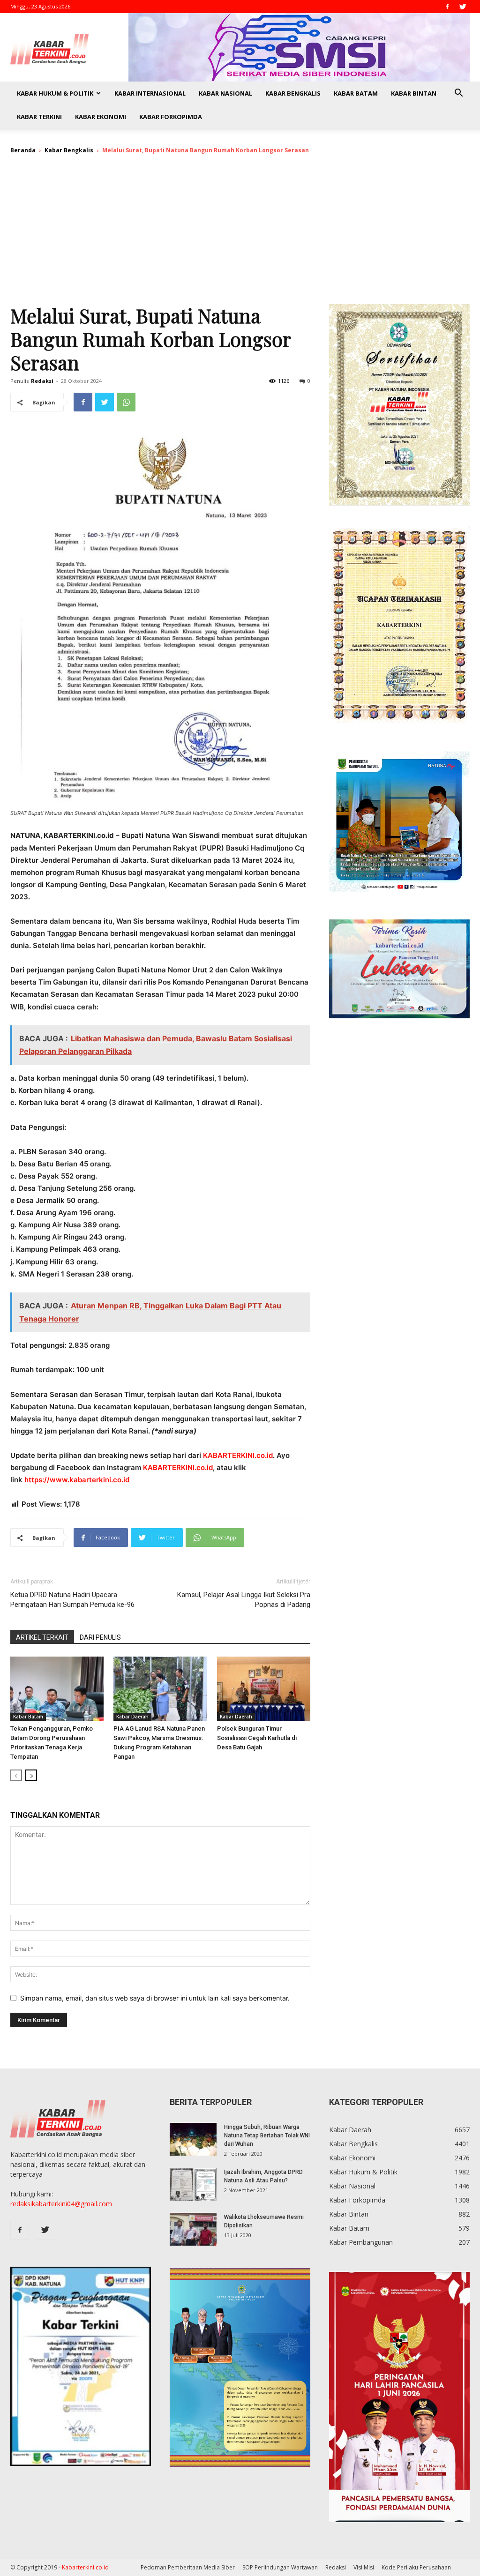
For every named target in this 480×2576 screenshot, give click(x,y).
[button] (458, 94)
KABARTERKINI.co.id (238, 1455)
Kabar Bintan (414, 93)
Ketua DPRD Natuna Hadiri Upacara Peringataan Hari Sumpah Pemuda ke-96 (73, 1600)
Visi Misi (364, 2567)
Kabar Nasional (225, 93)
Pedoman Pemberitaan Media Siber (188, 2567)
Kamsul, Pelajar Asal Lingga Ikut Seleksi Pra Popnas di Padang (244, 1600)
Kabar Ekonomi (101, 117)
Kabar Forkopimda (171, 117)
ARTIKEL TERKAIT (42, 1637)
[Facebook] (447, 7)
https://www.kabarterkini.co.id (77, 1480)
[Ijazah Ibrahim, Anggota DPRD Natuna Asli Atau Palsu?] (193, 2184)
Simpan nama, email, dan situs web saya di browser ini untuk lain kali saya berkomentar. (155, 1998)
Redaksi (42, 381)
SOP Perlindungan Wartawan (280, 2567)
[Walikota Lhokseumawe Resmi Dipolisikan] (193, 2229)
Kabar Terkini (39, 117)
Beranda (23, 150)
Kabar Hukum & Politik (55, 93)
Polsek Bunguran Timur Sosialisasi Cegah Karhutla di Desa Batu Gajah (257, 1738)
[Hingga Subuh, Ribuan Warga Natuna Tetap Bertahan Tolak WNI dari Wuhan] (193, 2139)
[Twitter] (463, 7)
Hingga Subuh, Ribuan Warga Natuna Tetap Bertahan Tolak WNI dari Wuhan (267, 2135)
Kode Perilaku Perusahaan (416, 2567)
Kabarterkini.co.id (85, 2567)
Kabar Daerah (132, 1717)
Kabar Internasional (150, 93)
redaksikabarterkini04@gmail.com (61, 2204)
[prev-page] (16, 1775)
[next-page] (31, 1775)
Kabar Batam (356, 93)
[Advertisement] (240, 233)
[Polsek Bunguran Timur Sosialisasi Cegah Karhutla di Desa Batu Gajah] (264, 1689)
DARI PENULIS (100, 1637)
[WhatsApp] (126, 402)
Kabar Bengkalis (293, 93)
